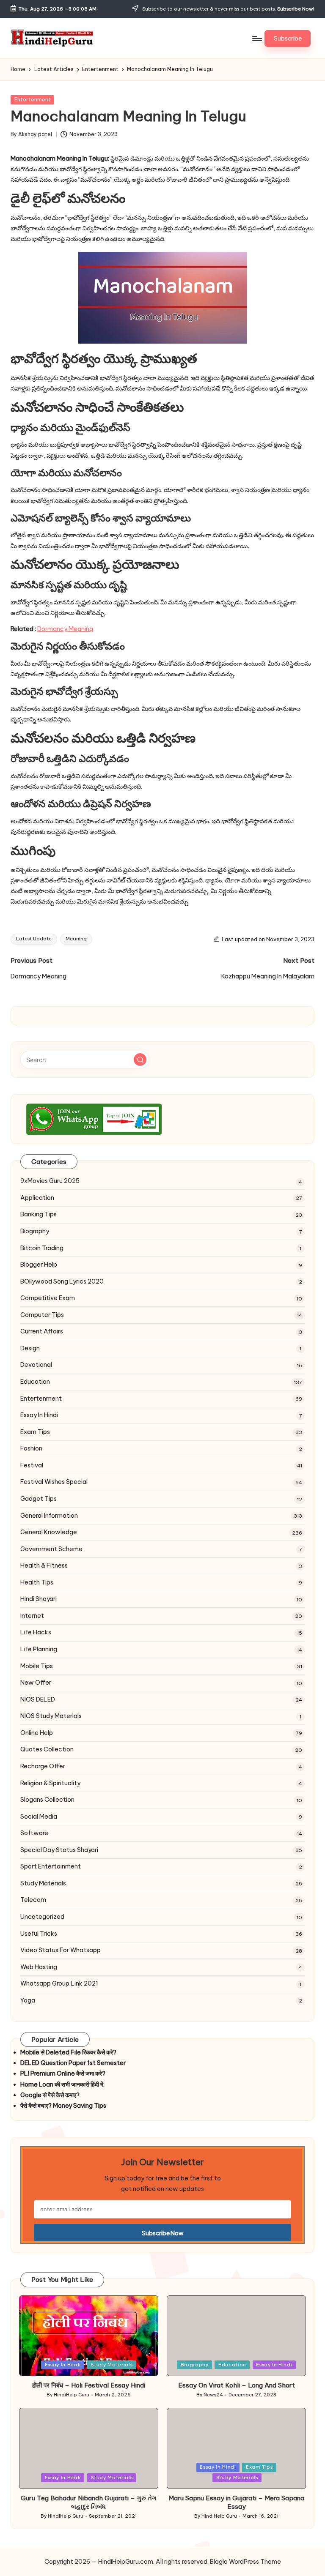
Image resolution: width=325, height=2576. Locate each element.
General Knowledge (49, 1532)
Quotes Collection (47, 1749)
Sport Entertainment (51, 1866)
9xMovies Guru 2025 (50, 1181)
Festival (32, 1465)
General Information (49, 1516)
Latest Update (34, 939)
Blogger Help (39, 1265)
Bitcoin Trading (42, 1248)
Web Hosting (39, 1967)
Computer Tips (42, 1315)
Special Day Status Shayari (59, 1850)
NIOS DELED (38, 1699)
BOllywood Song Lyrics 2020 (62, 1281)
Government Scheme (51, 1549)
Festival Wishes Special (54, 1482)
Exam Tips (35, 1432)
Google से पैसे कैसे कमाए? (50, 2095)
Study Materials (43, 1883)
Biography (35, 1231)
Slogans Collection (47, 1800)
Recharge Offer (43, 1766)
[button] (288, 38)
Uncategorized (42, 1917)
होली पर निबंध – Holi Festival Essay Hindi (89, 2385)
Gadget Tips (39, 1499)
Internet (32, 1616)
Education (35, 1382)
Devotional (36, 1365)
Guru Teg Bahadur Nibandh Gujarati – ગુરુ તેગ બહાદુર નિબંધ (89, 2502)
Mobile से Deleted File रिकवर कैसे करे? (68, 2052)
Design (30, 1348)
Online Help (37, 1733)
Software (34, 1833)
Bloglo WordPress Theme (245, 2562)
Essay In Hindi (39, 1415)
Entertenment (33, 100)
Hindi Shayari (39, 1599)
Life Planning (39, 1649)
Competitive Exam (48, 1298)
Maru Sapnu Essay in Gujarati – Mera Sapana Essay (236, 2502)
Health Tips (37, 1582)
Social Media (39, 1817)
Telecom (33, 1900)
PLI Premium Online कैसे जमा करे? (63, 2073)
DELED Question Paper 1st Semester (73, 2063)
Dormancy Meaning (65, 629)
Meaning (76, 939)
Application (37, 1198)
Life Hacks (36, 1632)
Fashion (31, 1448)
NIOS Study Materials (51, 1716)
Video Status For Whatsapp (61, 1950)
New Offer (36, 1683)
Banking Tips (39, 1214)
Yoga (28, 2000)
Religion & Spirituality (50, 1783)
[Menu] (257, 38)
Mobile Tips (37, 1666)
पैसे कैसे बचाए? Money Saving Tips (63, 2106)
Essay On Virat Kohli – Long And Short (237, 2385)
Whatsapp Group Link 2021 (59, 1983)
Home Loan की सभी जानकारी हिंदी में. (62, 2084)
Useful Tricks (39, 1934)
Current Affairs (42, 1331)
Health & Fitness (44, 1565)
